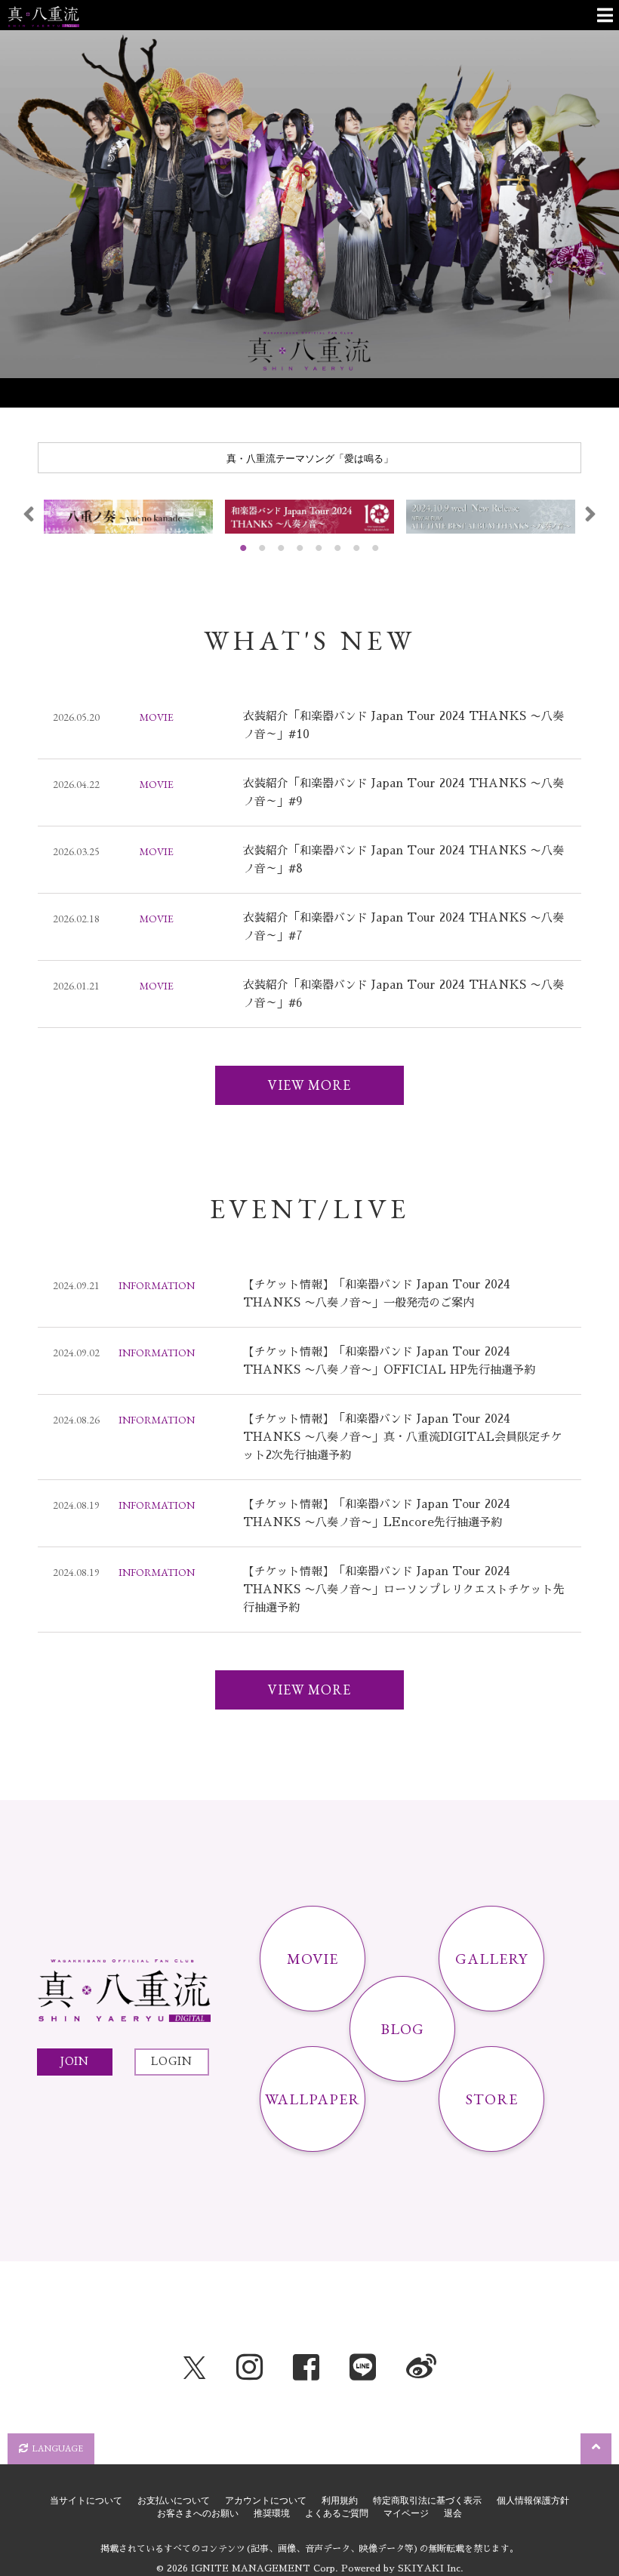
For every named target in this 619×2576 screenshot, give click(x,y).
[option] (309, 204)
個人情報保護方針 (533, 2501)
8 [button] (376, 548)
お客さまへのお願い (198, 2513)
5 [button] (319, 548)
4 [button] (300, 548)
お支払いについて (174, 2501)
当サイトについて (86, 2501)
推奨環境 (272, 2513)
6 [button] (338, 548)
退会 (453, 2513)
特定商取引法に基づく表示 (427, 2501)
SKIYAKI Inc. (431, 2568)
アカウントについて (266, 2501)
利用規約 (340, 2501)
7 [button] (357, 548)
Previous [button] (29, 514)
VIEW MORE (309, 1085)
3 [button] (282, 548)
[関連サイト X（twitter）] (195, 2368)
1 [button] (244, 548)
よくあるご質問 (337, 2513)
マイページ (406, 2513)
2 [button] (263, 548)
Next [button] (590, 514)
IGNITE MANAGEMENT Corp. (265, 2568)
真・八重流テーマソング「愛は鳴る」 (310, 458)
